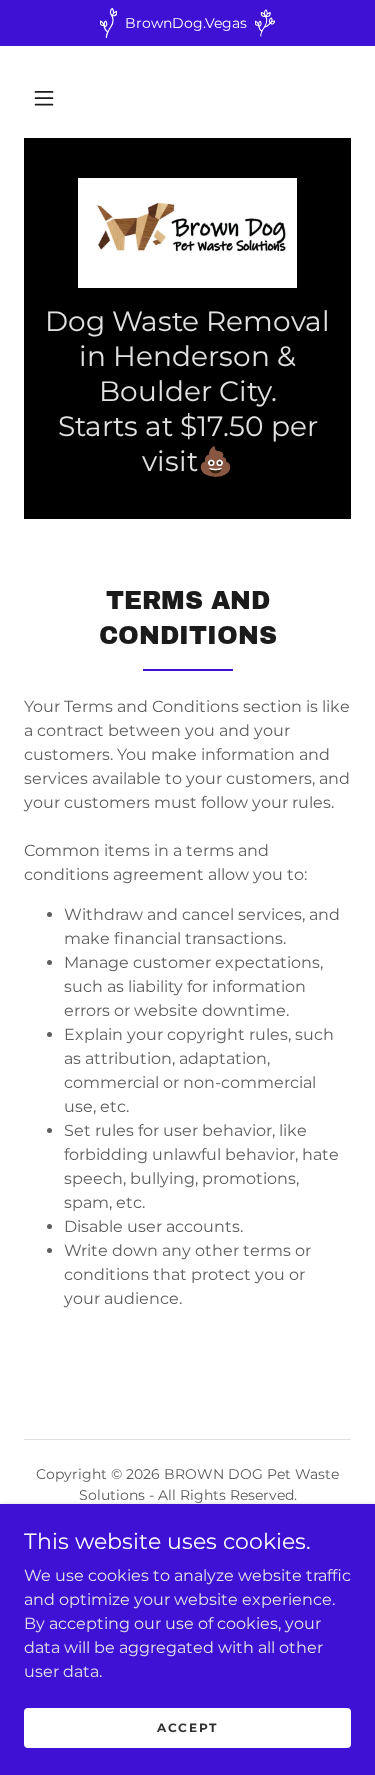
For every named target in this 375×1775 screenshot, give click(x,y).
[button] (44, 98)
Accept (187, 1727)
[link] (187, 233)
